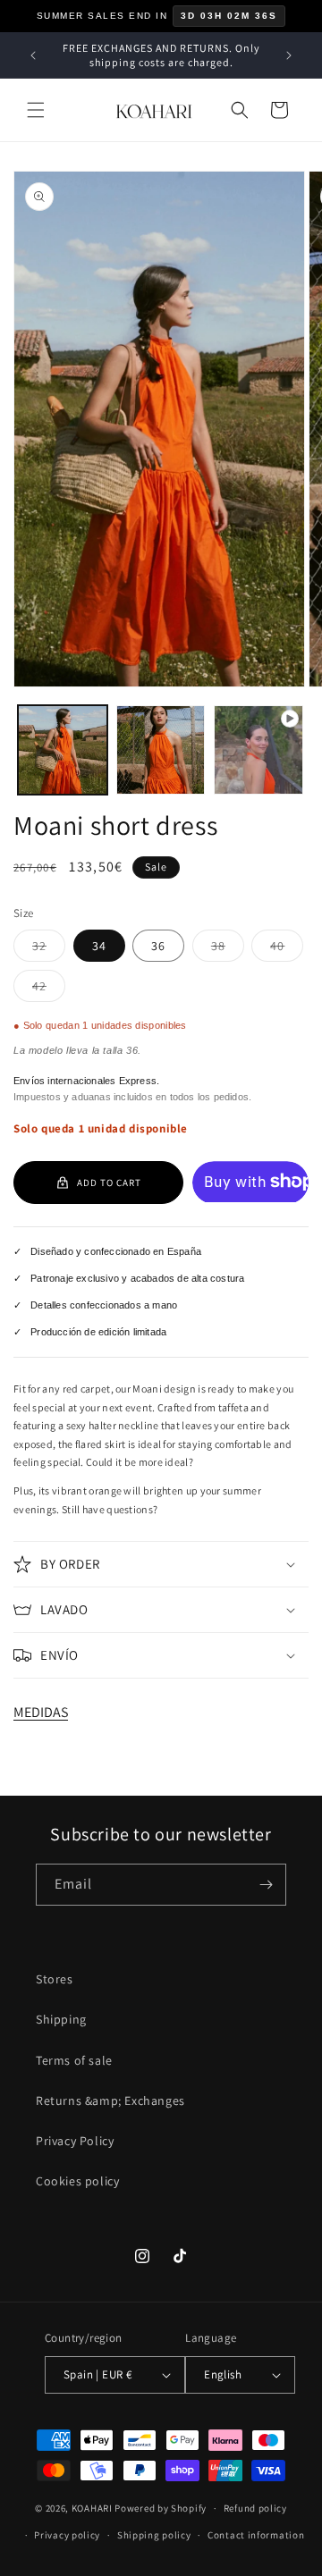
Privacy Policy (75, 2141)
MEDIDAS (41, 1712)
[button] (36, 110)
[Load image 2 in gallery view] (161, 750)
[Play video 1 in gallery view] (258, 750)
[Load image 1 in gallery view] (63, 750)
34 (99, 946)
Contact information (256, 2535)
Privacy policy (67, 2535)
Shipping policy (154, 2535)
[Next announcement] (289, 55)
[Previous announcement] (33, 55)
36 (158, 946)
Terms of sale (74, 2060)
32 (49, 949)
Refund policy (255, 2508)
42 (49, 989)
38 (228, 949)
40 (287, 949)
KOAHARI (92, 2508)
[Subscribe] (266, 1885)
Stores (55, 1979)
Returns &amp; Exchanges (110, 2100)
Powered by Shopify (161, 2508)
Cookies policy (77, 2181)
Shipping (61, 2019)
